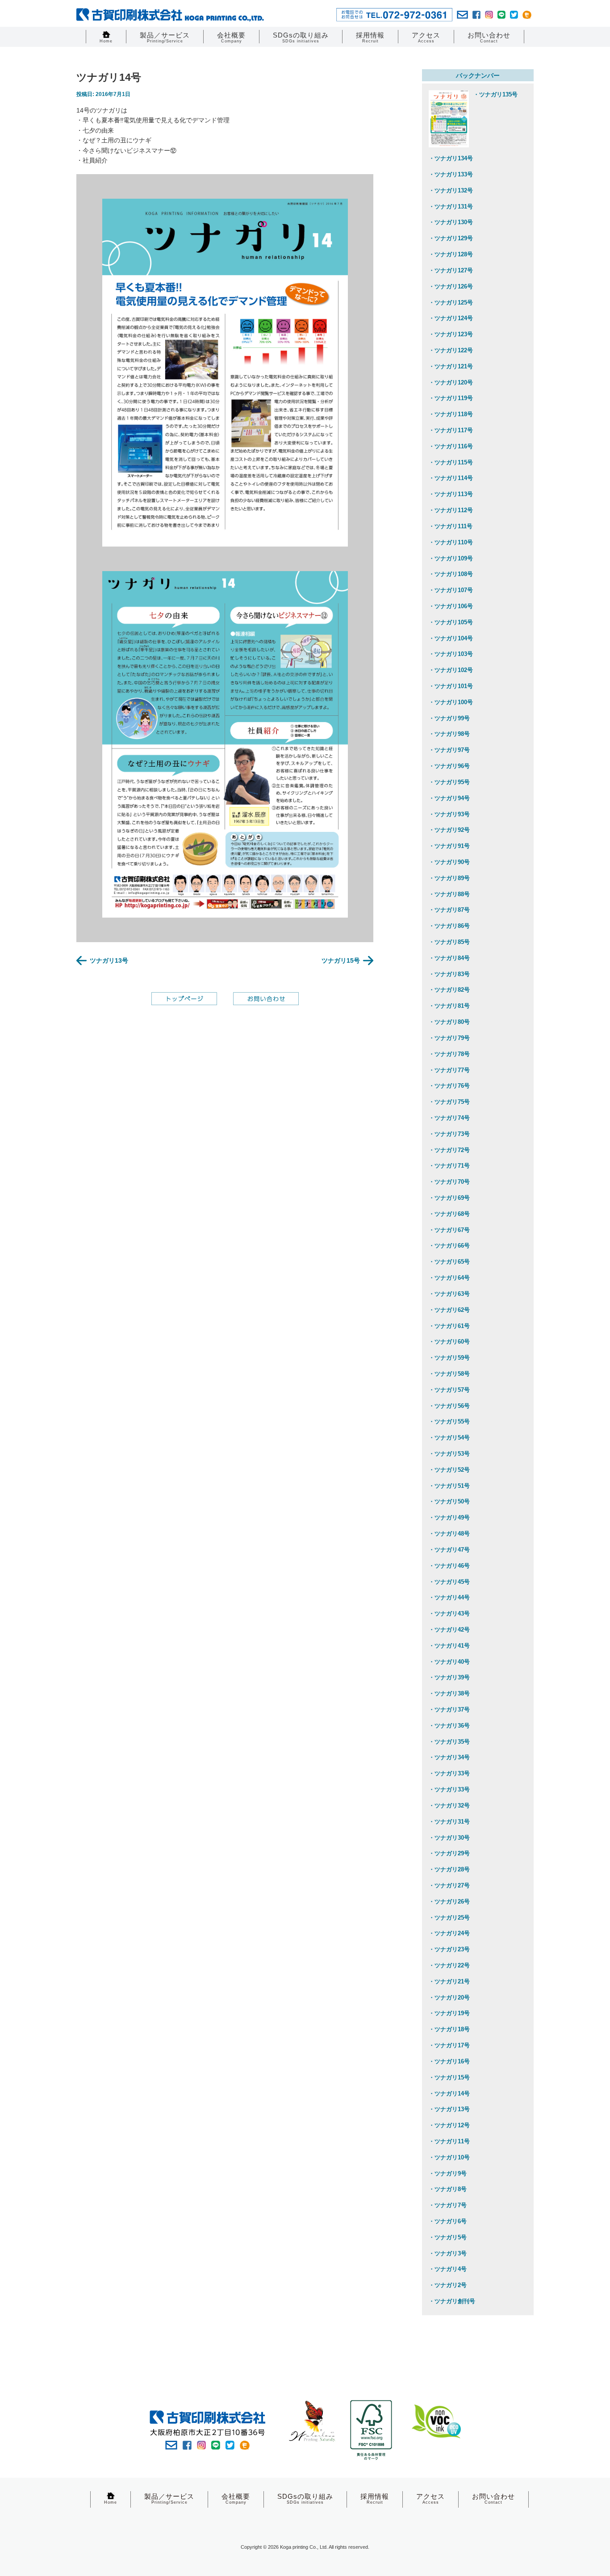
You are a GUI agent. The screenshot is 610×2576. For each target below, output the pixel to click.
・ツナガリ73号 (449, 1134)
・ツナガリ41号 (449, 1646)
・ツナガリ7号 (448, 2205)
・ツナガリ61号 (449, 1326)
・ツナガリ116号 (451, 446)
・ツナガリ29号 (449, 1853)
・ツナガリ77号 (449, 1070)
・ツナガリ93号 (449, 814)
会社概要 (231, 37)
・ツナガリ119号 (451, 398)
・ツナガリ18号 (449, 2029)
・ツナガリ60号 (449, 1342)
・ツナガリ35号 (449, 1742)
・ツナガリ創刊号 (452, 2301)
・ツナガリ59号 (449, 1358)
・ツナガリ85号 (449, 942)
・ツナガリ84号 (449, 958)
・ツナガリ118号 (451, 414)
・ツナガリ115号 (451, 462)
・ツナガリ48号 (449, 1534)
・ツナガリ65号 (449, 1262)
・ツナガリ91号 (449, 846)
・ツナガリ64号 (449, 1278)
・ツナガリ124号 (451, 318)
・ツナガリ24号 (449, 1933)
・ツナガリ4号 (448, 2269)
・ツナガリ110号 (451, 542)
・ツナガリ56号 (449, 1406)
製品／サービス (165, 37)
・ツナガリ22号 (449, 1965)
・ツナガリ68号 (449, 1214)
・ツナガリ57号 (449, 1390)
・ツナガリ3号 (448, 2253)
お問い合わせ (489, 37)
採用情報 (370, 37)
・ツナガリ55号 (449, 1422)
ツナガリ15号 (341, 960)
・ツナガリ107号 (451, 590)
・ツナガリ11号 (449, 2141)
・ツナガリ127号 (451, 270)
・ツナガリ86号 (449, 926)
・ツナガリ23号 (449, 1949)
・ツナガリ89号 (449, 878)
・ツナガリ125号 (451, 303)
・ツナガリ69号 (449, 1198)
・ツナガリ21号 (449, 1981)
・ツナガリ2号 (448, 2285)
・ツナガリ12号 (449, 2125)
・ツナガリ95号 (449, 782)
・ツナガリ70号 (449, 1182)
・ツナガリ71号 (449, 1166)
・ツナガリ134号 (451, 158)
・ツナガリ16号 (449, 2061)
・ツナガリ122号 (451, 350)
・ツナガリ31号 (449, 1822)
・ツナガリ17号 (449, 2045)
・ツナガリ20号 (449, 1998)
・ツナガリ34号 (449, 1757)
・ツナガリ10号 (449, 2157)
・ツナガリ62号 (449, 1310)
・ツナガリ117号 (451, 430)
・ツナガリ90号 (449, 862)
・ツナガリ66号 (449, 1246)
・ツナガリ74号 (449, 1118)
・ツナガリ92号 (449, 830)
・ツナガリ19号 (449, 2013)
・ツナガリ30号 (449, 1838)
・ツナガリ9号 (448, 2173)
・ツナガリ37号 (449, 1710)
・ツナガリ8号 (448, 2189)
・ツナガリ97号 (449, 750)
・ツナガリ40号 (449, 1662)
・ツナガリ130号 (451, 222)
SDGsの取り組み (301, 37)
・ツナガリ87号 (449, 910)
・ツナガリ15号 (449, 2077)
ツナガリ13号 (109, 960)
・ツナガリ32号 (449, 1806)
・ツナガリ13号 (449, 2109)
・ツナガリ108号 (451, 574)
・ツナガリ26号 (449, 1902)
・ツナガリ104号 (451, 638)
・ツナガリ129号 (451, 238)
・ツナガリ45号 (449, 1582)
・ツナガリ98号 (449, 734)
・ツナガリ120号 (451, 382)
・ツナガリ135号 (495, 94)
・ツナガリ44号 (449, 1597)
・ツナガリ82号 (449, 990)
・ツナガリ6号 (448, 2221)
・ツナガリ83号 (449, 974)
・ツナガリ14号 (449, 2094)
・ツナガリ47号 (449, 1550)
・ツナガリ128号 (451, 254)
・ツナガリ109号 (451, 558)
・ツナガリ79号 (449, 1038)
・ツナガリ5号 (448, 2237)
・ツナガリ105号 (451, 622)
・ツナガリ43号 (449, 1614)
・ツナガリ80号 (449, 1022)
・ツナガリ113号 (451, 494)
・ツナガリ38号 (449, 1693)
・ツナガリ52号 (449, 1470)
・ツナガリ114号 (451, 478)
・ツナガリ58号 (449, 1374)
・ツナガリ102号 (451, 670)
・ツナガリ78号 (449, 1054)
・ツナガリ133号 (451, 174)
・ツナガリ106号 (451, 606)
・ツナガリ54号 (449, 1438)
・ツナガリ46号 (449, 1566)
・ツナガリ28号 (449, 1869)
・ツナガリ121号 (451, 366)
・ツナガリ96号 (449, 766)
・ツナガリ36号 (449, 1726)
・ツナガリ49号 (449, 1518)
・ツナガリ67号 (449, 1230)
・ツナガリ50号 (449, 1501)
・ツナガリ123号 (451, 334)
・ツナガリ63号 (449, 1294)
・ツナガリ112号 (451, 510)
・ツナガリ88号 (449, 894)
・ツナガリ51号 (449, 1486)
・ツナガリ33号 (449, 1773)
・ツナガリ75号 (449, 1102)
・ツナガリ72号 (449, 1150)
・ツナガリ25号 (449, 1918)
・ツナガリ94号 (449, 798)
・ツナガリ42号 (449, 1630)
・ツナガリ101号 (451, 686)
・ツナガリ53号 (449, 1454)
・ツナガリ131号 (451, 207)
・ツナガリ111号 (451, 526)
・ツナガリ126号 (451, 286)
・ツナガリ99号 (449, 718)
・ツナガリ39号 (449, 1677)
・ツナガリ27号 (449, 1885)
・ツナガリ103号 (451, 654)
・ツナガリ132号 (451, 190)
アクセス (426, 37)
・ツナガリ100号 (451, 702)
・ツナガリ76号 (449, 1086)
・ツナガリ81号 (449, 1006)
